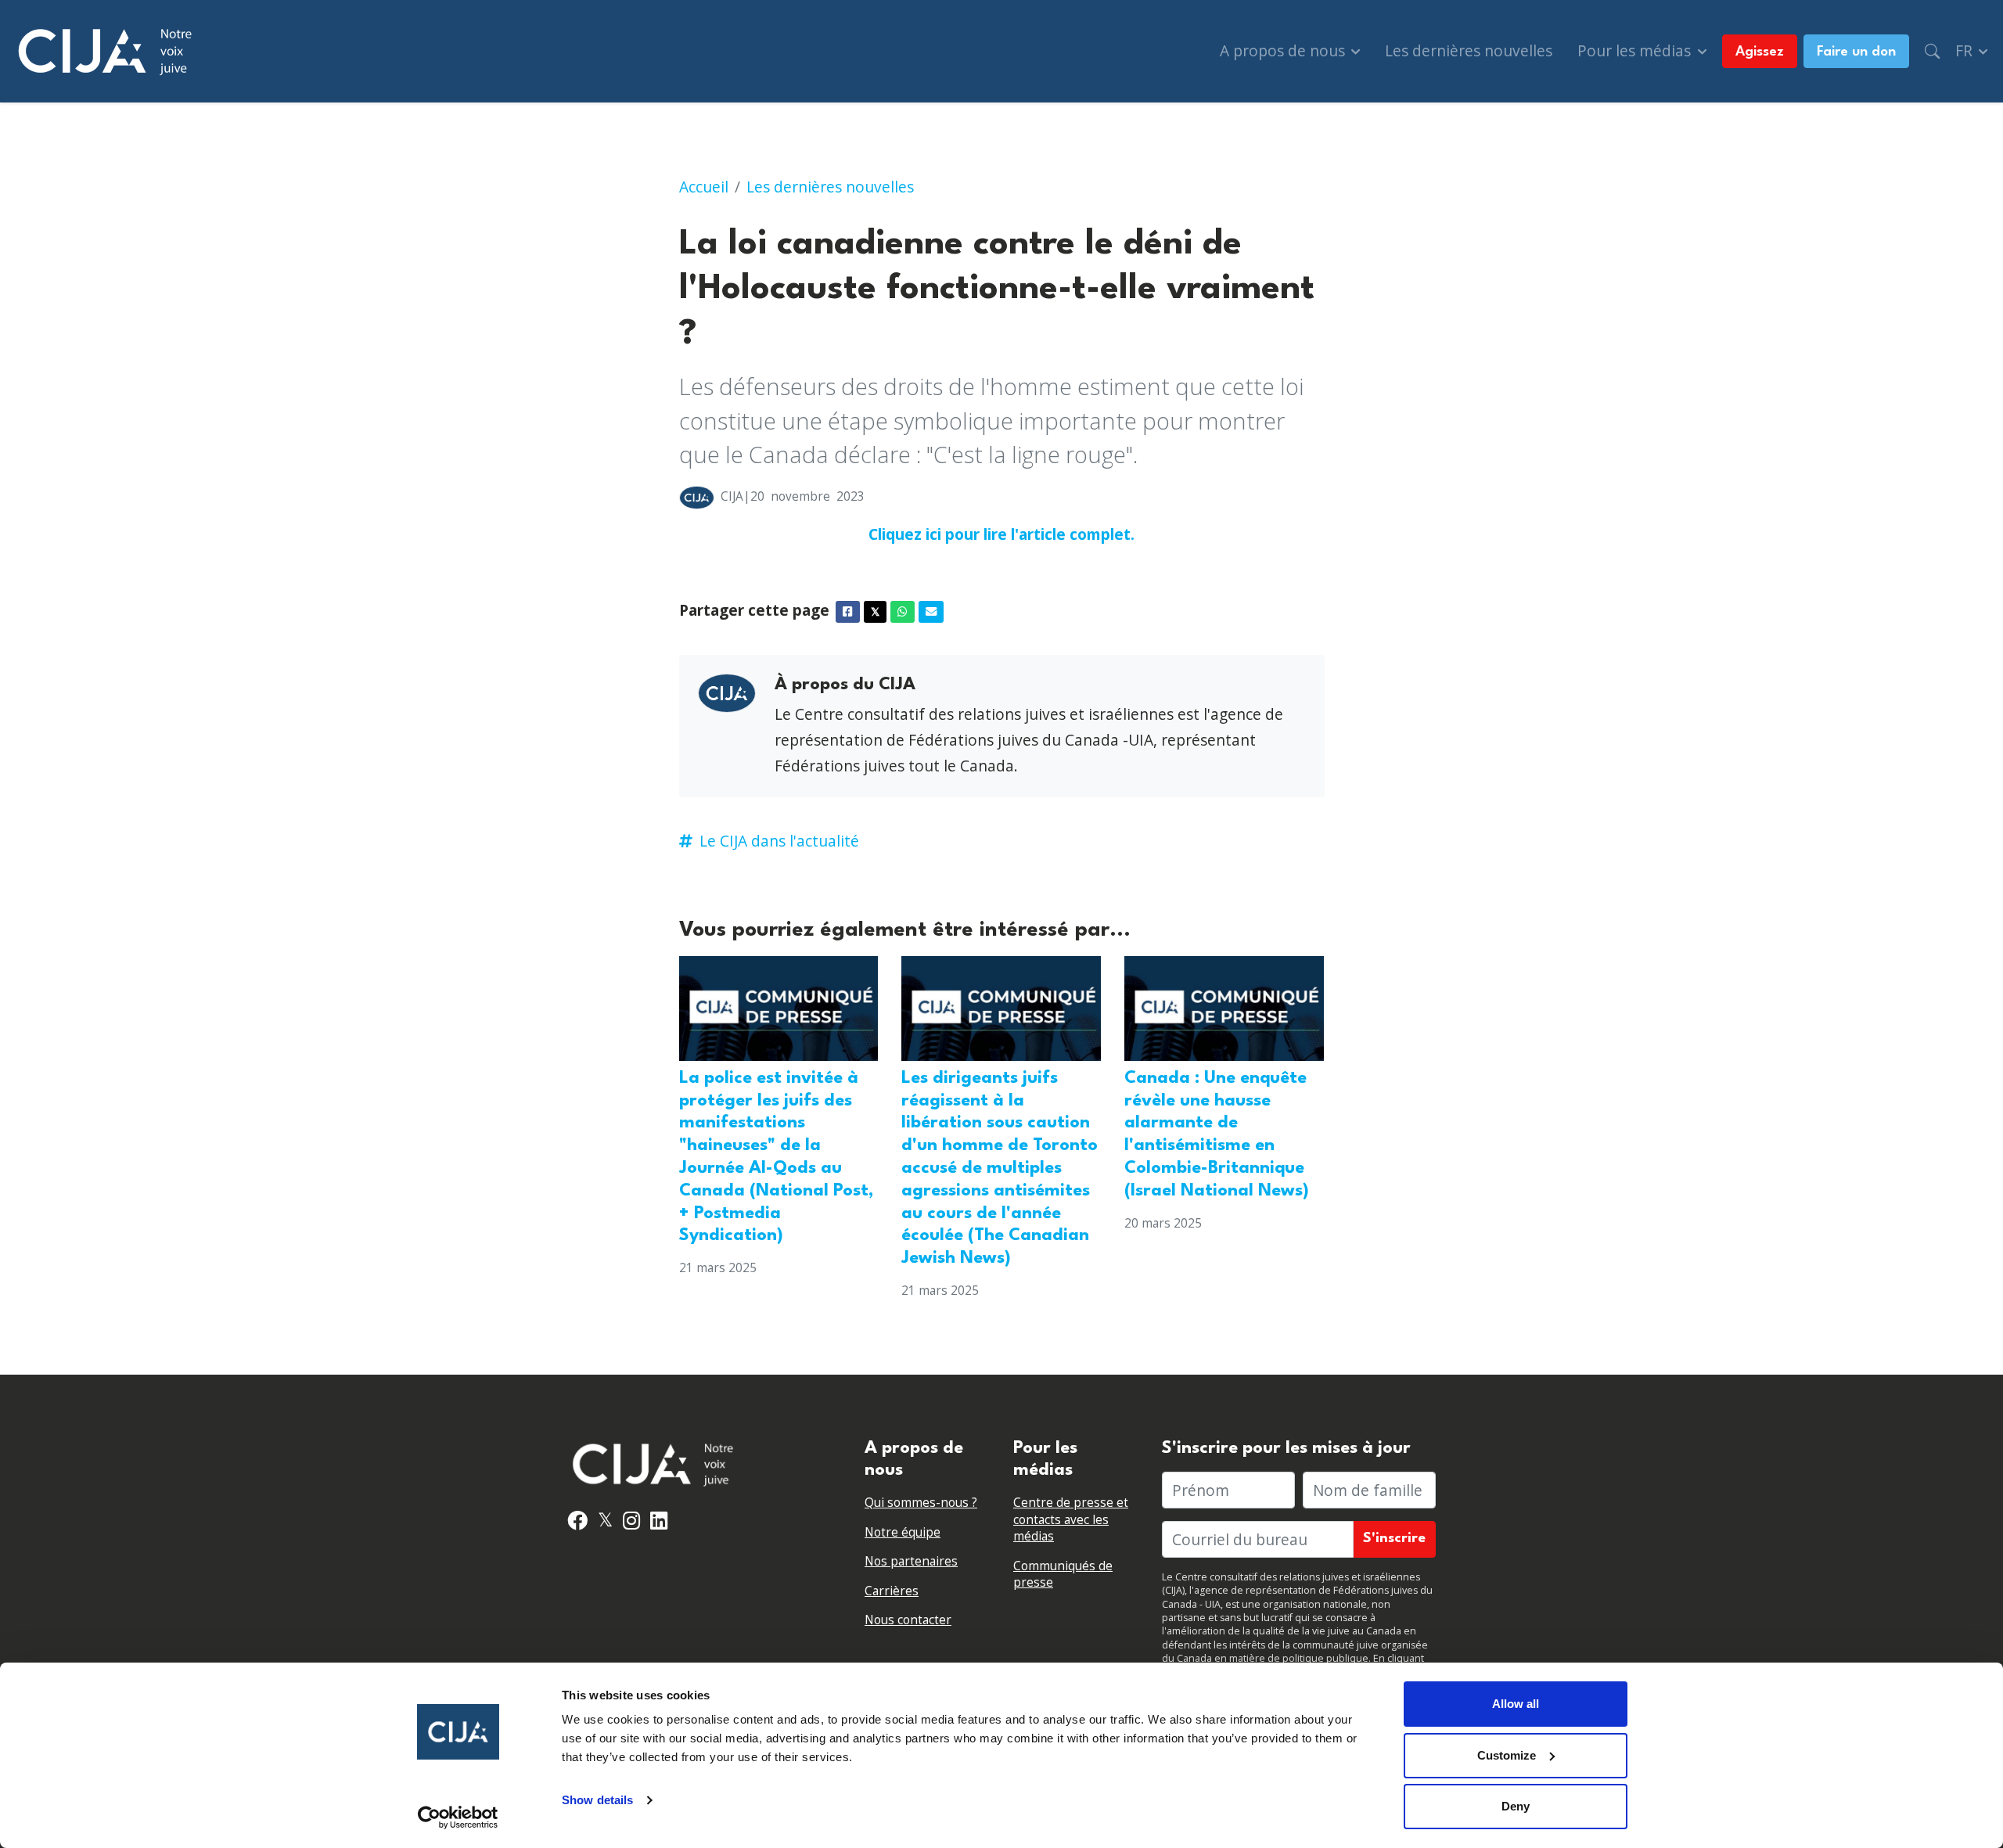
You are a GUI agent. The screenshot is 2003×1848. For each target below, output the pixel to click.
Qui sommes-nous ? (921, 1503)
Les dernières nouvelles (1469, 50)
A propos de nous (1284, 50)
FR (1966, 50)
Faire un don (1856, 52)
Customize (1507, 1755)
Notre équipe (903, 1532)
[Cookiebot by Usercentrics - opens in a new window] (458, 1817)
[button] (1932, 51)
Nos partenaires (911, 1561)
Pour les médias (1636, 50)
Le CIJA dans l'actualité (779, 841)
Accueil (704, 187)
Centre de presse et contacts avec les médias (1071, 1519)
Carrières (892, 1591)
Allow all (1516, 1704)
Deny (1516, 1806)
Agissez (1760, 52)
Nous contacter (908, 1620)
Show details (597, 1800)
